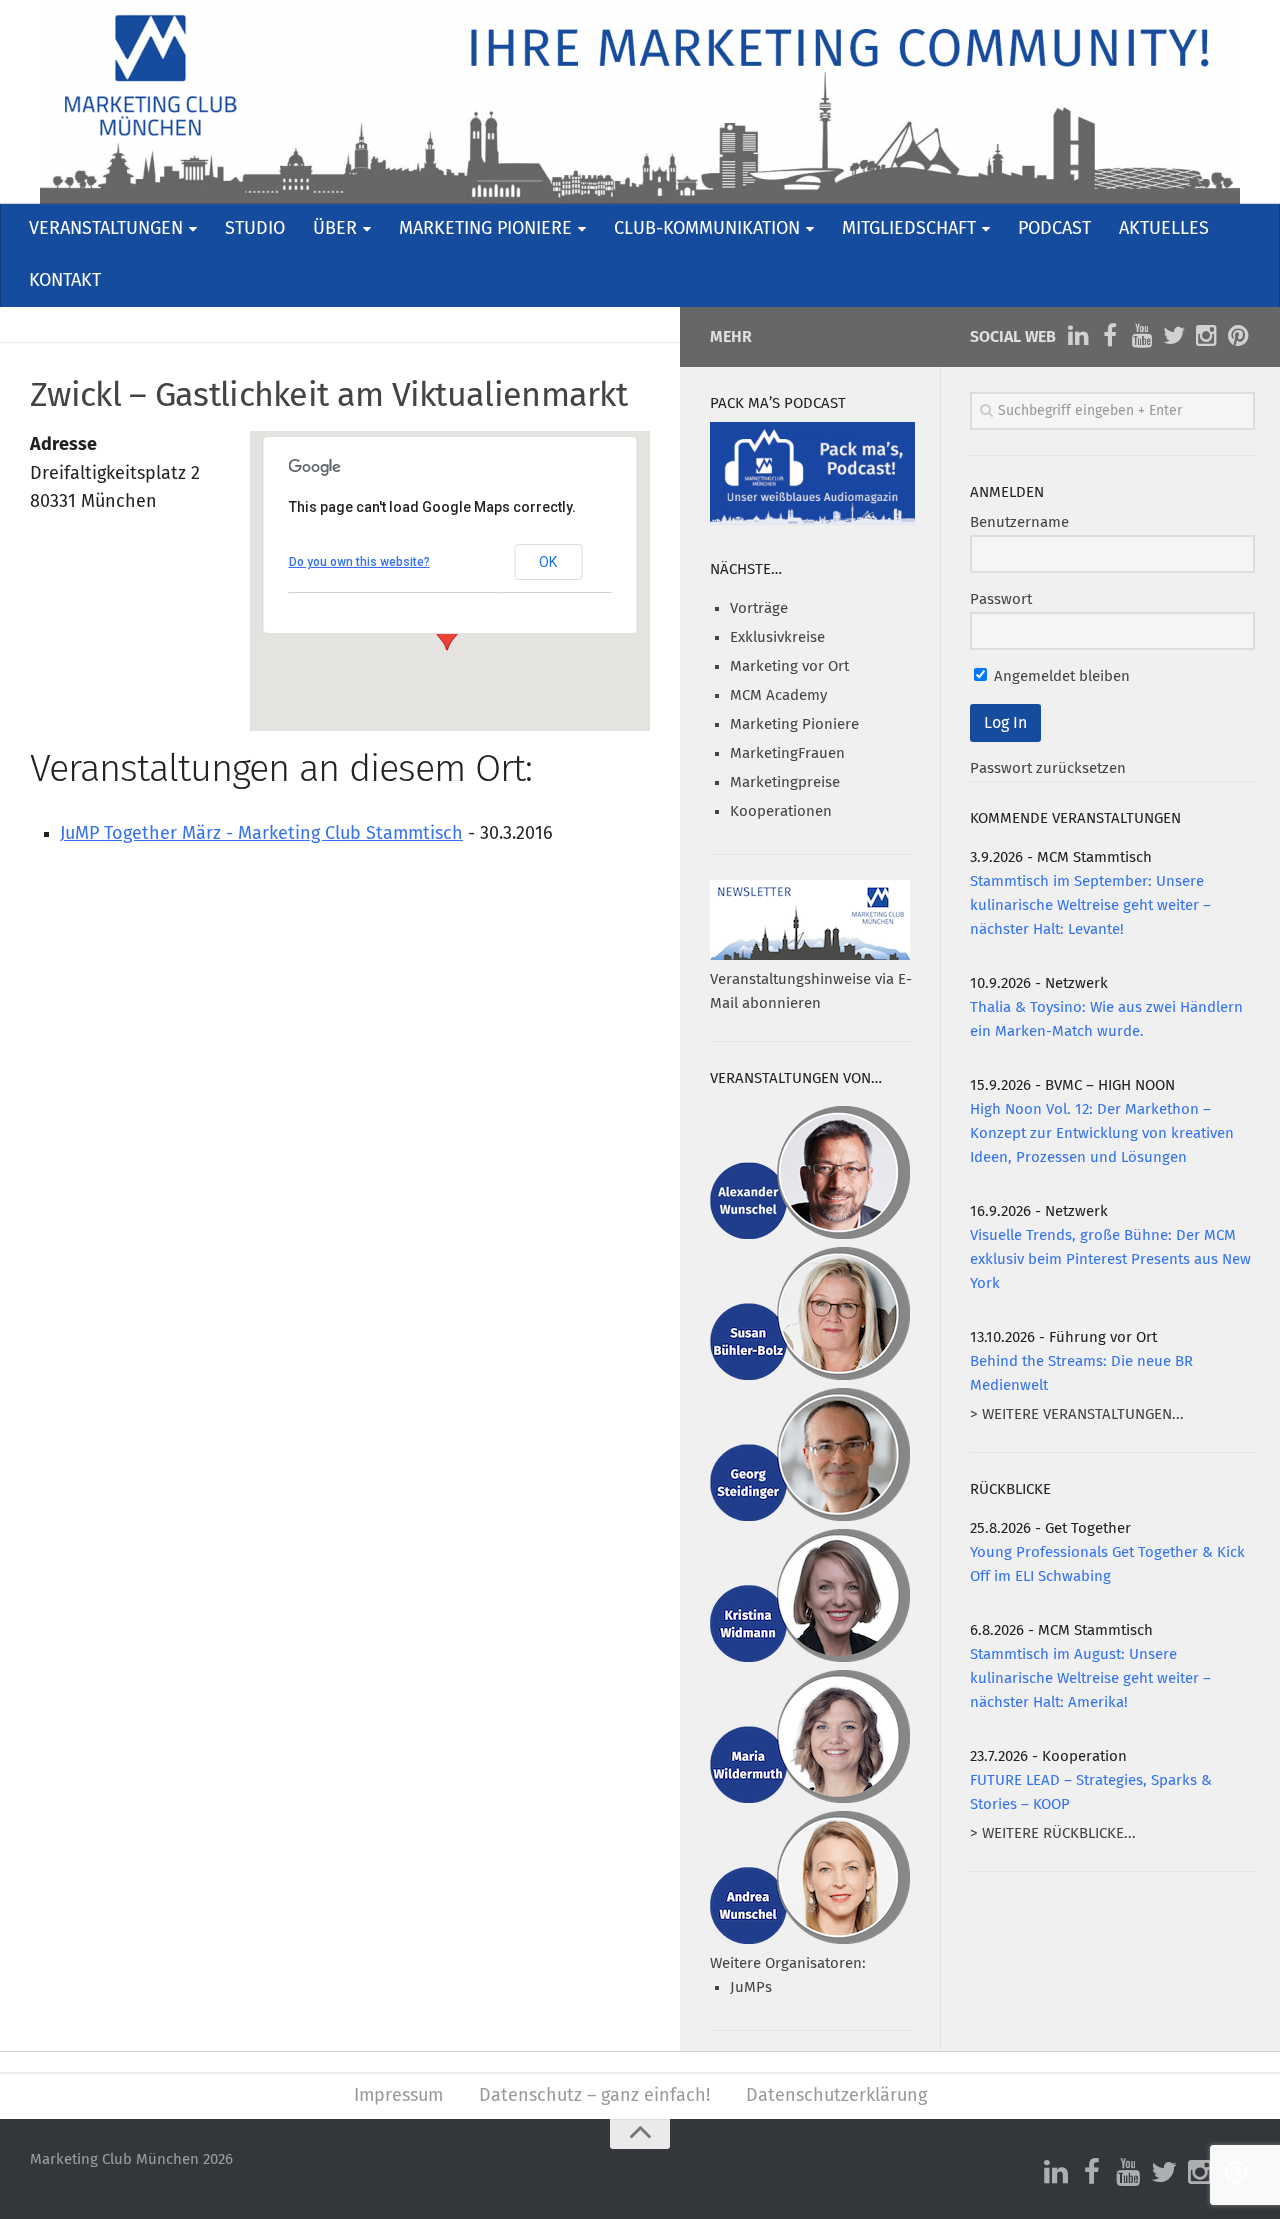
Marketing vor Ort (789, 666)
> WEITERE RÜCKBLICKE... (1053, 1833)
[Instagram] (1206, 336)
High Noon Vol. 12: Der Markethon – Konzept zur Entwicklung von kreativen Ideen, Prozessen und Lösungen (1102, 1133)
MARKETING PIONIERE (485, 229)
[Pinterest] (1238, 336)
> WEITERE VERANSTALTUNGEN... (1077, 1414)
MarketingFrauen (787, 753)
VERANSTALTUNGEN (106, 229)
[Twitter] (1174, 336)
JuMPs (751, 1987)
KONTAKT (65, 281)
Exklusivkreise (777, 637)
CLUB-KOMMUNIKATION (707, 229)
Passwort (1001, 599)
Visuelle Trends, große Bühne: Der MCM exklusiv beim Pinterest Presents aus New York (1110, 1259)
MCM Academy (778, 695)
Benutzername (1019, 522)
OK (548, 562)
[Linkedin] (1078, 336)
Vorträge (759, 608)
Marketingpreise (785, 782)
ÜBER (335, 229)
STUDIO (255, 229)
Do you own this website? (359, 562)
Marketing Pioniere (794, 724)
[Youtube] (1142, 336)
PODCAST (1054, 229)
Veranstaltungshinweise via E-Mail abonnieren (811, 991)
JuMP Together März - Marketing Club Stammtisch (261, 834)
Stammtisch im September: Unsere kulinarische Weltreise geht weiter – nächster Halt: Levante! (1090, 905)
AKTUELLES (1164, 229)
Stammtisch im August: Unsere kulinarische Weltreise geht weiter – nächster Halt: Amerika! (1090, 1678)
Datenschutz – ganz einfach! (594, 2096)
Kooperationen (781, 811)
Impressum (398, 2096)
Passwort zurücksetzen (1048, 768)
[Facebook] (1110, 336)
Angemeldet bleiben (1060, 676)
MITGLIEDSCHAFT (909, 229)
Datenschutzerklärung (836, 2096)
